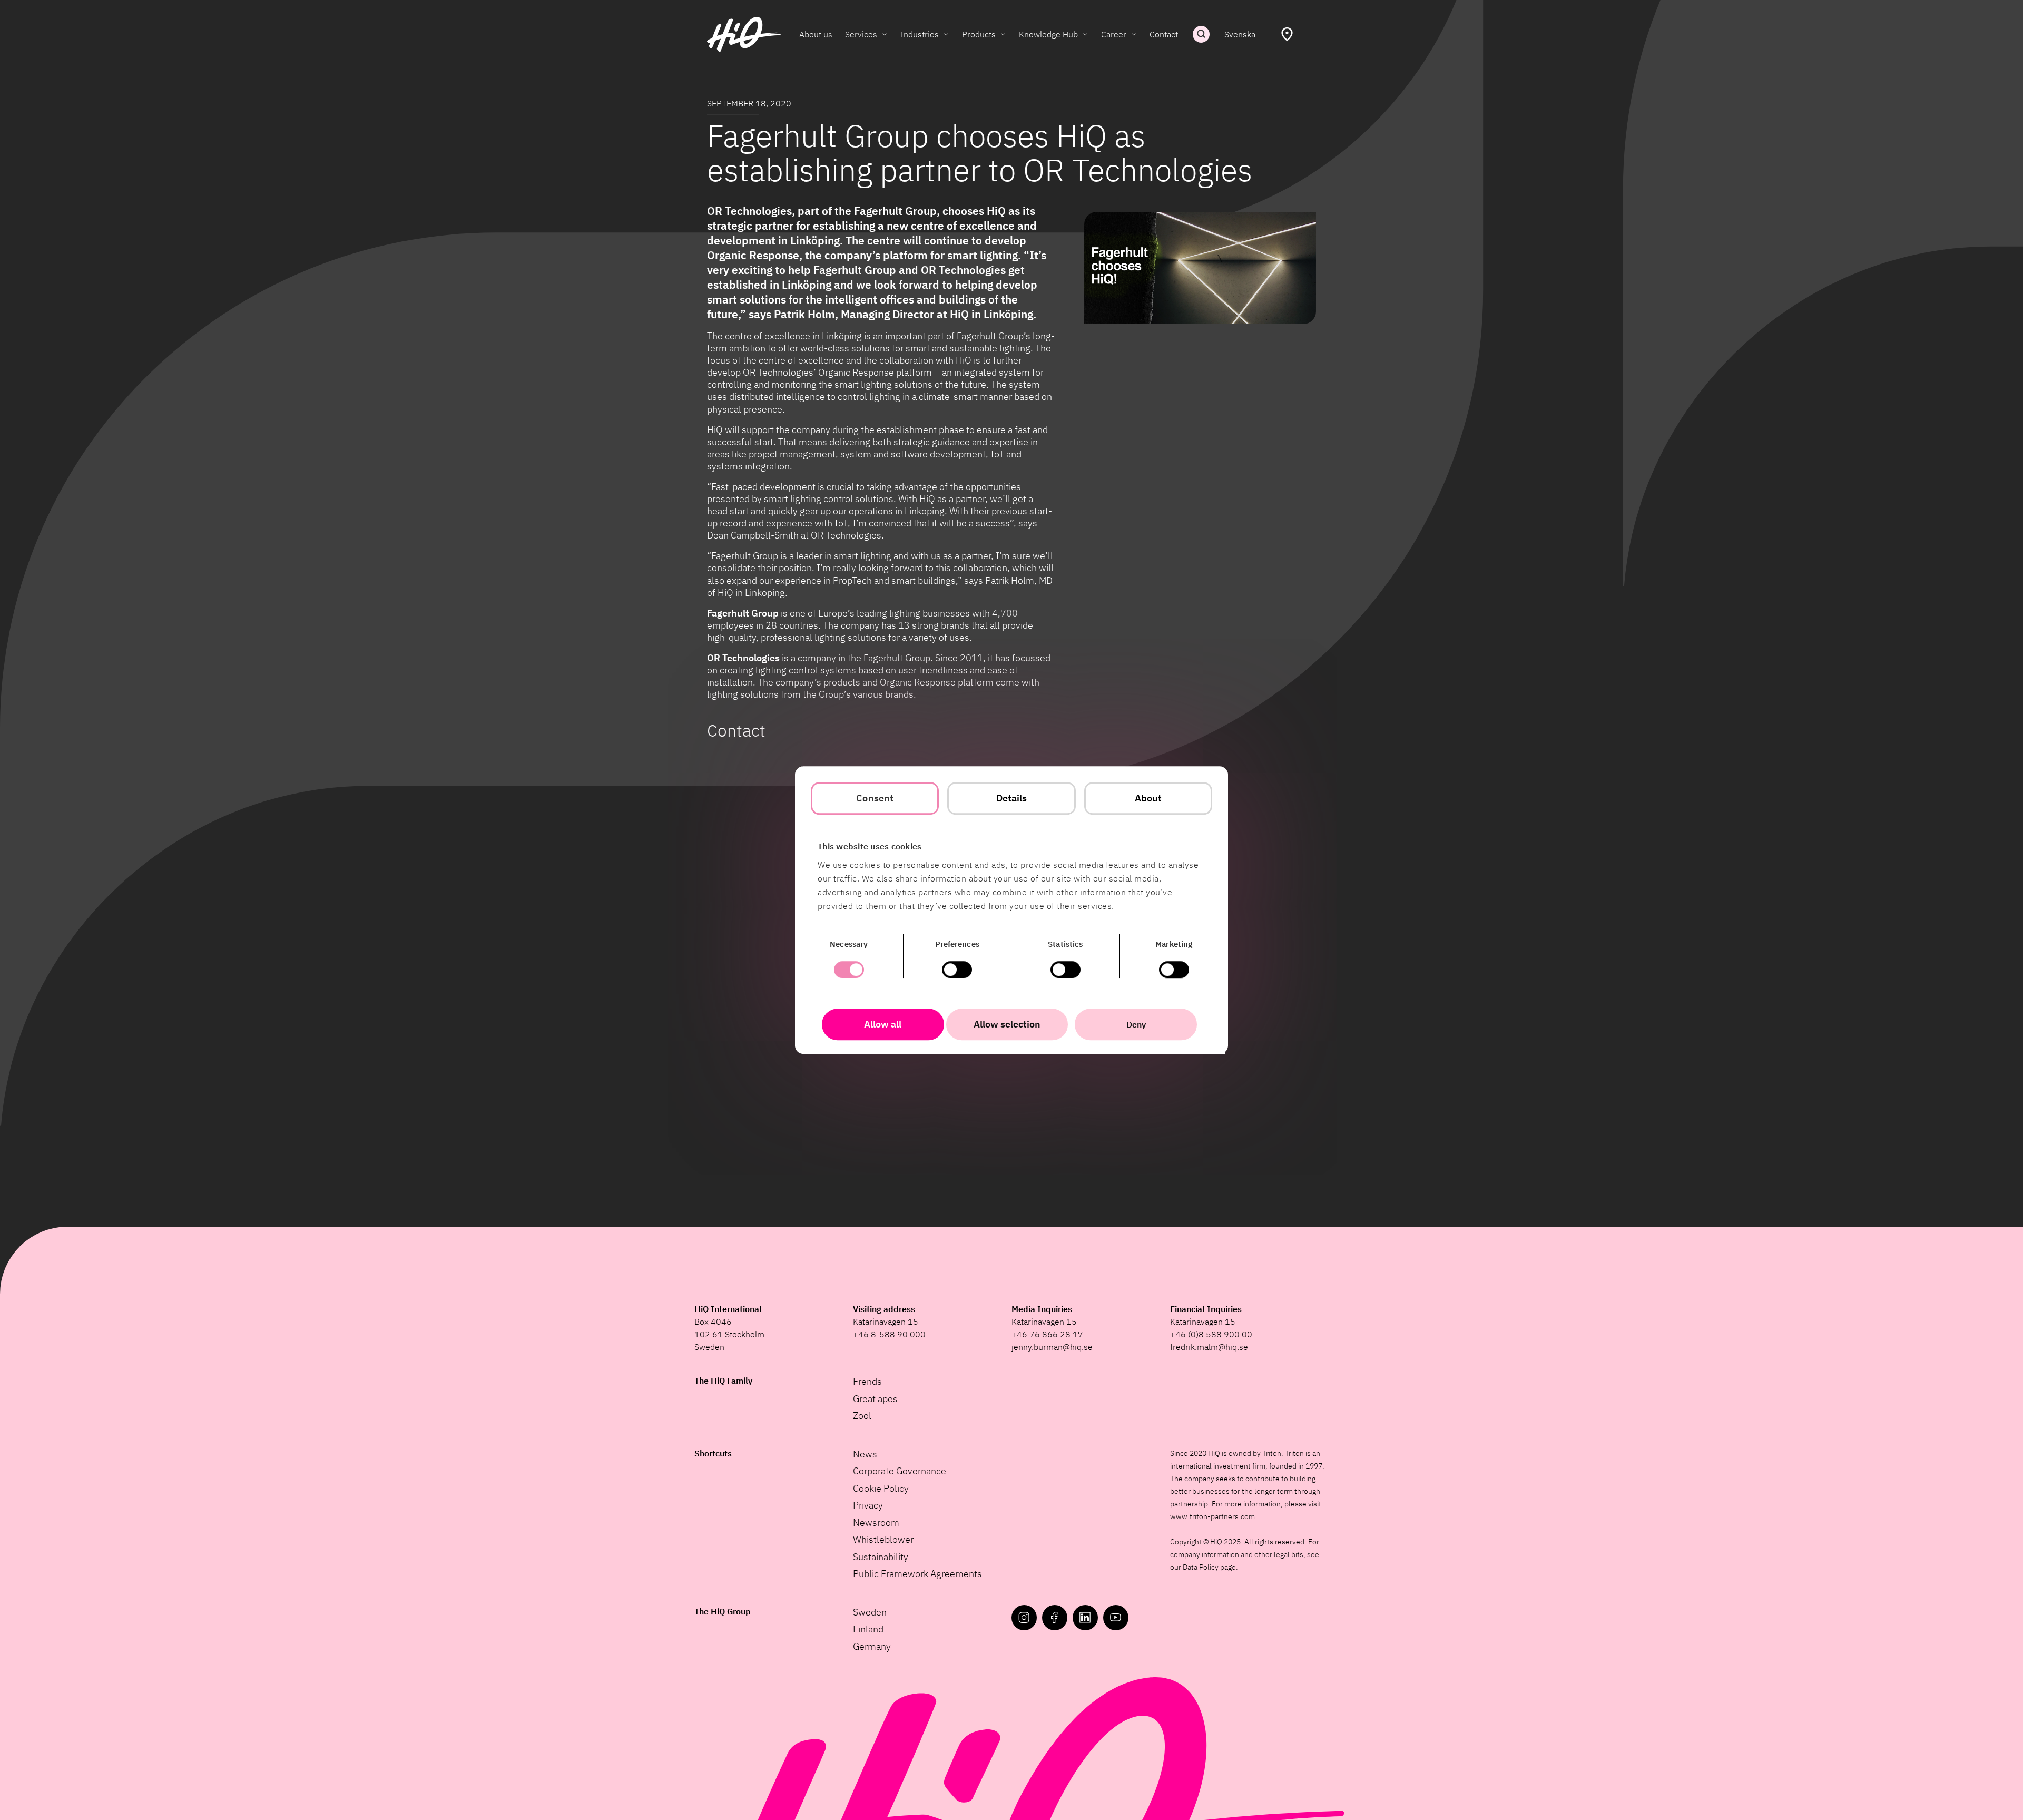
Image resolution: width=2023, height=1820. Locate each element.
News (865, 1454)
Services (861, 34)
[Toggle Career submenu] (1134, 34)
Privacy (868, 1505)
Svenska (1240, 34)
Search (1201, 34)
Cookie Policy (881, 1488)
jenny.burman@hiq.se (1052, 1347)
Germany (872, 1646)
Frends (867, 1381)
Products (979, 34)
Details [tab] (1012, 798)
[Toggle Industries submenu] (946, 34)
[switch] (957, 970)
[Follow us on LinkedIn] (1085, 1618)
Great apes (875, 1399)
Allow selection (1007, 1024)
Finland (868, 1629)
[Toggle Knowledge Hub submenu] (1085, 34)
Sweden (870, 1612)
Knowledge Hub (1048, 34)
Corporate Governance (900, 1471)
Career (1114, 34)
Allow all (883, 1024)
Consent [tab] (875, 798)
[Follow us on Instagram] (1024, 1618)
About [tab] (1148, 798)
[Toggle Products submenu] (1003, 34)
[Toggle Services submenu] (885, 34)
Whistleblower (883, 1539)
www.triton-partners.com (1212, 1516)
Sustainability (881, 1557)
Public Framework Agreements (917, 1574)
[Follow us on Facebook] (1055, 1618)
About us (816, 34)
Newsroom (876, 1523)
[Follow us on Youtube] (1116, 1618)
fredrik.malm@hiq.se (1209, 1347)
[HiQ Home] (744, 35)
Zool (862, 1416)
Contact (1164, 34)
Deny (1136, 1024)
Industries (920, 34)
